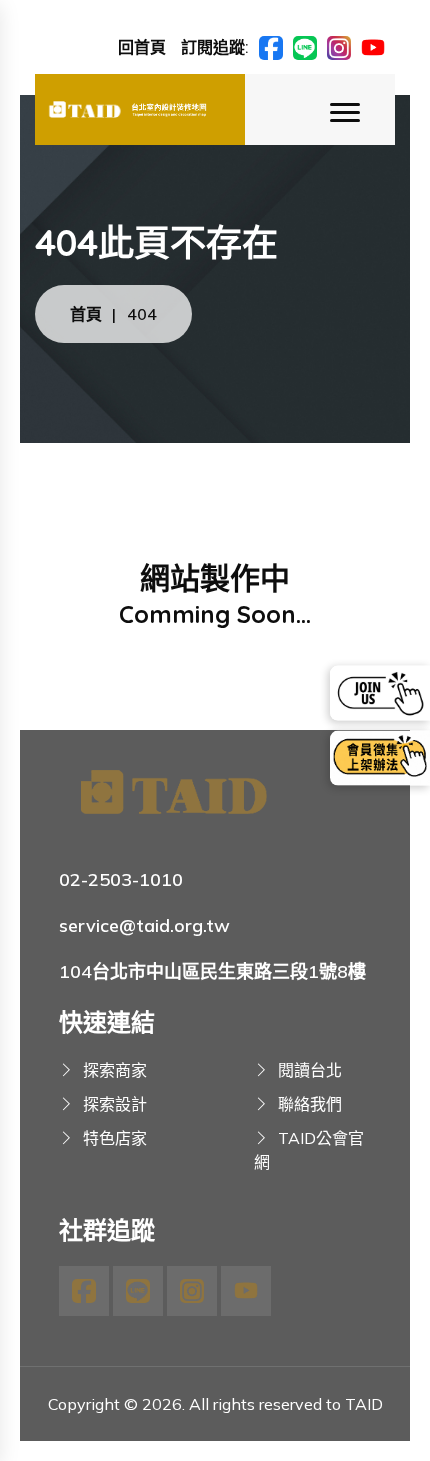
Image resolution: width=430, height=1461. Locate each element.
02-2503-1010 (121, 879)
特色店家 (115, 1138)
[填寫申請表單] (380, 692)
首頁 (86, 314)
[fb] (271, 46)
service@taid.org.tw (144, 925)
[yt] (373, 46)
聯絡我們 (310, 1104)
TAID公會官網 (309, 1150)
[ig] (339, 46)
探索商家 (115, 1070)
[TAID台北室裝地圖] (140, 109)
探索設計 (115, 1104)
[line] (305, 46)
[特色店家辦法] (380, 758)
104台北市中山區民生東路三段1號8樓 (212, 971)
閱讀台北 (310, 1070)
